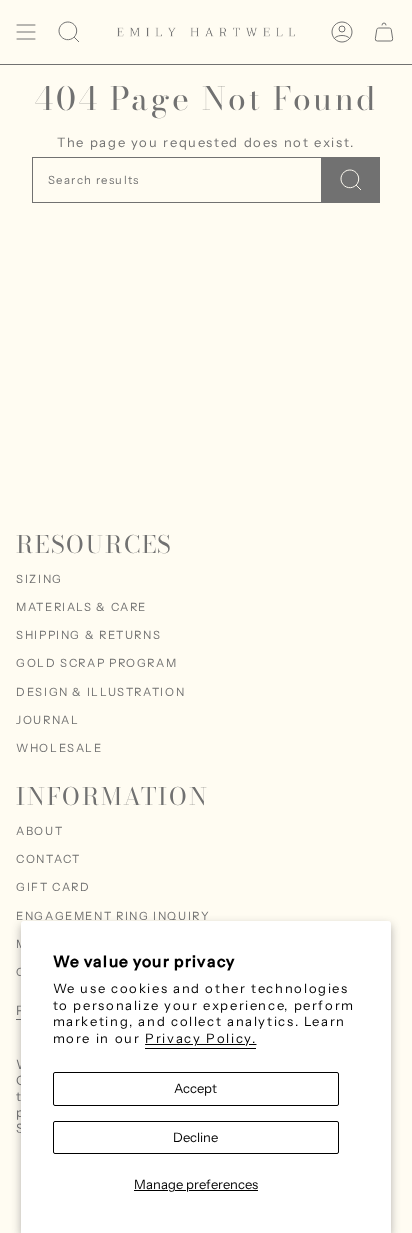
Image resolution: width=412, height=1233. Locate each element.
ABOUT (39, 831)
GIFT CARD (53, 887)
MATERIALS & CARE (81, 607)
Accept (195, 1088)
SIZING (39, 579)
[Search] (351, 180)
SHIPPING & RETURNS (88, 635)
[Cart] (384, 32)
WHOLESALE (59, 748)
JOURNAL (47, 720)
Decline (195, 1137)
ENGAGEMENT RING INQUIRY (113, 916)
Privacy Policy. (200, 1038)
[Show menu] (26, 32)
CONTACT (48, 859)
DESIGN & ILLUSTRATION (100, 692)
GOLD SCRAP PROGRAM (96, 663)
